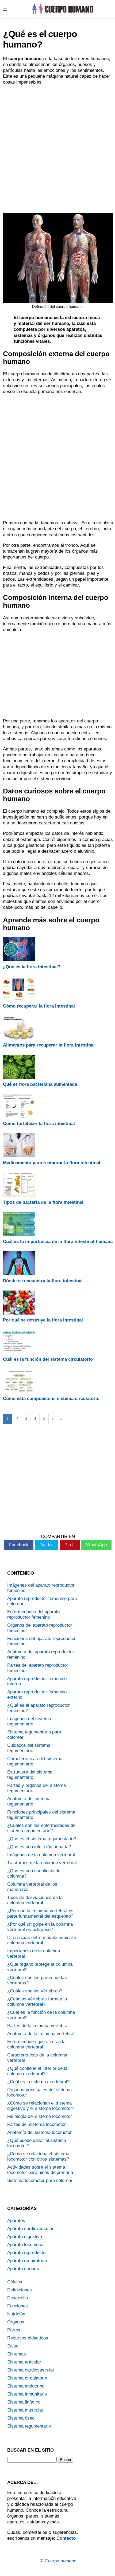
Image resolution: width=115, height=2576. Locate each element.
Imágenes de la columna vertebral (41, 1855)
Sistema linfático (24, 2402)
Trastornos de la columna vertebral (42, 1863)
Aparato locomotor (26, 2245)
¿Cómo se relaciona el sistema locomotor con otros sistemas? (38, 2156)
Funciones (18, 2306)
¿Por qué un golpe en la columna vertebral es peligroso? (40, 1927)
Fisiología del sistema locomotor (40, 2116)
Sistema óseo (21, 2418)
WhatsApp (96, 1545)
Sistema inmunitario (27, 2394)
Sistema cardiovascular (31, 2370)
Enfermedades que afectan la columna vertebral (36, 2044)
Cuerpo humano (60, 2561)
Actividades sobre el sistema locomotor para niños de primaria (40, 2170)
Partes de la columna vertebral (38, 2026)
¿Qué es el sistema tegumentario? (42, 1839)
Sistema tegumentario (29, 2426)
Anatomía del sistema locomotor (39, 2132)
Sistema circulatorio (27, 2378)
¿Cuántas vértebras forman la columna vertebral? (37, 2002)
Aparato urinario (23, 2269)
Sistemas (17, 2354)
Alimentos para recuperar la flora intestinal (49, 1045)
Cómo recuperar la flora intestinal (39, 1006)
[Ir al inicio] (62, 13)
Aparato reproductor (27, 2253)
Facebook (19, 1545)
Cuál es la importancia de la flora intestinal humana (58, 1242)
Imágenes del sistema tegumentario (29, 1721)
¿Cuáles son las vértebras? (35, 1991)
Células (15, 2282)
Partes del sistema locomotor (37, 2124)
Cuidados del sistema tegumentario (29, 1748)
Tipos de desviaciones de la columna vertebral (35, 1900)
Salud (13, 2346)
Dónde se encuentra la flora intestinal (43, 1281)
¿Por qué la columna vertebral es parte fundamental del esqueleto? (40, 1914)
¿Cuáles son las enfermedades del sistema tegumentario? (42, 1828)
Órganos (16, 2322)
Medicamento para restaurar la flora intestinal (52, 1163)
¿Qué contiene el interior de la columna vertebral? (37, 2071)
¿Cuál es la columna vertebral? (38, 2082)
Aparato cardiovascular (30, 2229)
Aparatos (16, 2221)
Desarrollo (18, 2298)
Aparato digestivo (25, 2237)
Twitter (47, 1545)
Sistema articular (24, 2362)
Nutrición (16, 2314)
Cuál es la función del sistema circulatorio (48, 1359)
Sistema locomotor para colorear (40, 2180)
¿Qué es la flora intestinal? (32, 967)
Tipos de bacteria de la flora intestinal (43, 1202)
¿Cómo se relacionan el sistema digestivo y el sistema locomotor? (41, 2106)
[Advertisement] (57, 148)
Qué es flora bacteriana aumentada (40, 1084)
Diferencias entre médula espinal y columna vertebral (42, 1940)
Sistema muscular (25, 2410)
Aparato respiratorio (27, 2261)
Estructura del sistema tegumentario (30, 1775)
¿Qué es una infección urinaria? (39, 1847)
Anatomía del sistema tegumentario (29, 1801)
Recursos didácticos (28, 2338)
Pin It (70, 1545)
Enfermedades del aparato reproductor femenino (33, 1615)
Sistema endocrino (26, 2386)
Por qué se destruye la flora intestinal (43, 1320)
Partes (14, 2330)
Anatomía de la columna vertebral (41, 2034)
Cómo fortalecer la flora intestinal (39, 1124)
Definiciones (20, 2290)
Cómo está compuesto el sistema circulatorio (51, 1399)
